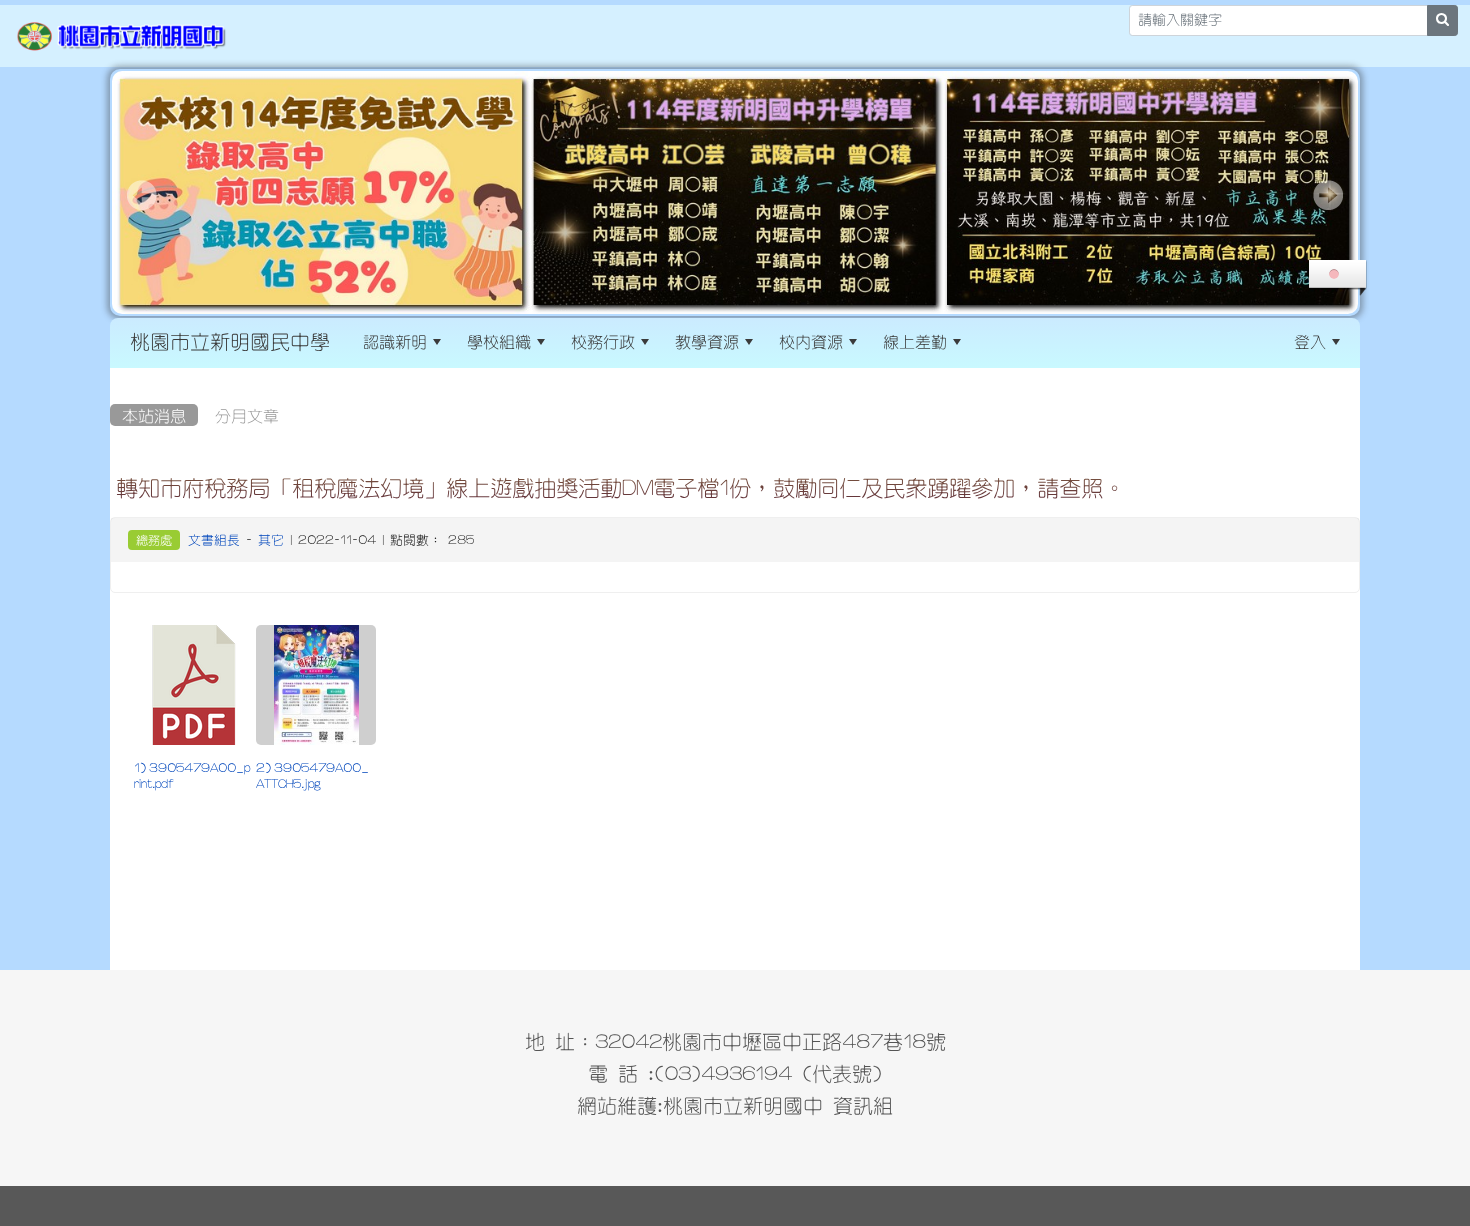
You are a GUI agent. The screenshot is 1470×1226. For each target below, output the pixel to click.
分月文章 (247, 415)
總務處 (154, 540)
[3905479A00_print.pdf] (194, 685)
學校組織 (499, 341)
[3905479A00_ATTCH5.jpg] (316, 685)
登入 (1310, 341)
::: (991, 341)
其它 (271, 539)
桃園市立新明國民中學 (230, 341)
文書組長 (214, 539)
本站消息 (154, 415)
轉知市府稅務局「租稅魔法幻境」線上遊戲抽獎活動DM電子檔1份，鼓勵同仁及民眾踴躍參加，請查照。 (620, 487)
